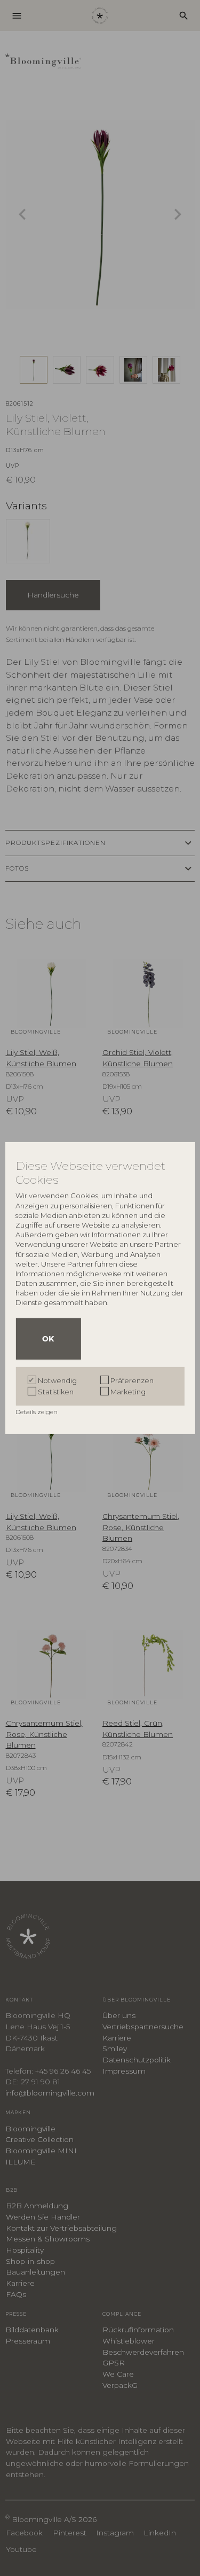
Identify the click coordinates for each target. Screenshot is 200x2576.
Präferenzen (132, 1380)
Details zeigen (37, 1412)
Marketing (128, 1392)
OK (48, 1339)
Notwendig (57, 1380)
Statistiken (56, 1392)
